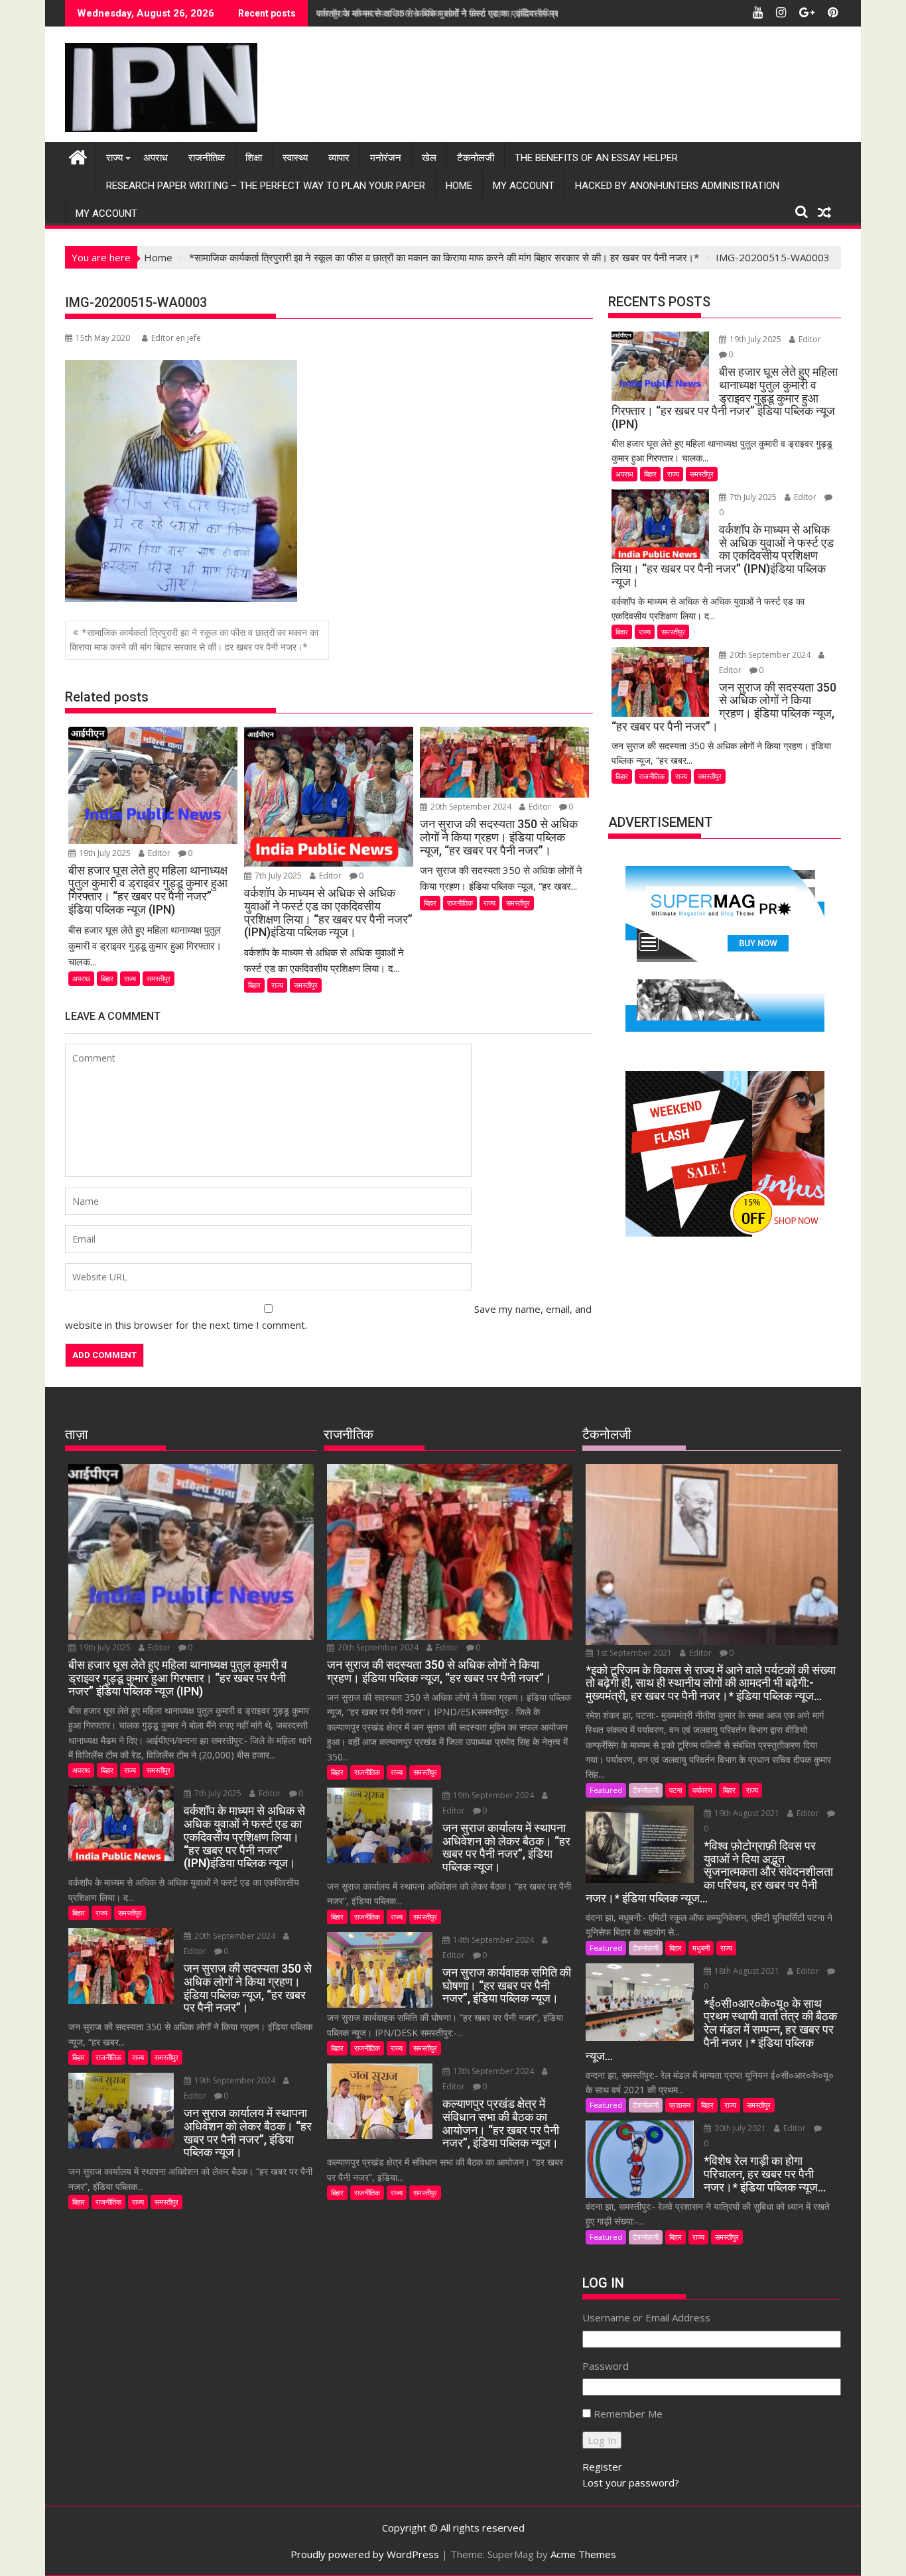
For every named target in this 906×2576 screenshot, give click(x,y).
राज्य (114, 158)
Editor (159, 853)
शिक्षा (254, 158)
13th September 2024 (493, 2071)
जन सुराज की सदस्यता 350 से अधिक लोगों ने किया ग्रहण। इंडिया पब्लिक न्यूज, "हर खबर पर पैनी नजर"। (492, 13)
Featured (606, 1790)
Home (459, 186)
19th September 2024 (235, 2080)
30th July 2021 (740, 2128)
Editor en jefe (176, 338)
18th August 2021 (747, 1971)
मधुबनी (701, 1948)
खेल (429, 158)
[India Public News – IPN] (78, 155)
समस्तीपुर (159, 978)
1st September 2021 (634, 1653)
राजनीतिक (207, 158)
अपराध (156, 158)
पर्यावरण (702, 1790)
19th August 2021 (747, 1813)
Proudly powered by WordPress (365, 2554)
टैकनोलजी (476, 158)
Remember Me (628, 2414)
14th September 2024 (493, 1940)
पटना (676, 1790)
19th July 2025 (105, 853)
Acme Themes (583, 2554)
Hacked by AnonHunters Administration (677, 186)
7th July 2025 (278, 876)
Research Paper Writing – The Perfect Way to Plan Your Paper (266, 186)
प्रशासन (680, 2105)
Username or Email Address (646, 2317)
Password (606, 2366)
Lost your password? (631, 2483)
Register (602, 2467)
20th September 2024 (471, 807)
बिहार (107, 978)
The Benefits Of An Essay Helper (596, 158)
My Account (524, 186)
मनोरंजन (386, 158)
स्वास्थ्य (295, 158)
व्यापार (339, 158)
